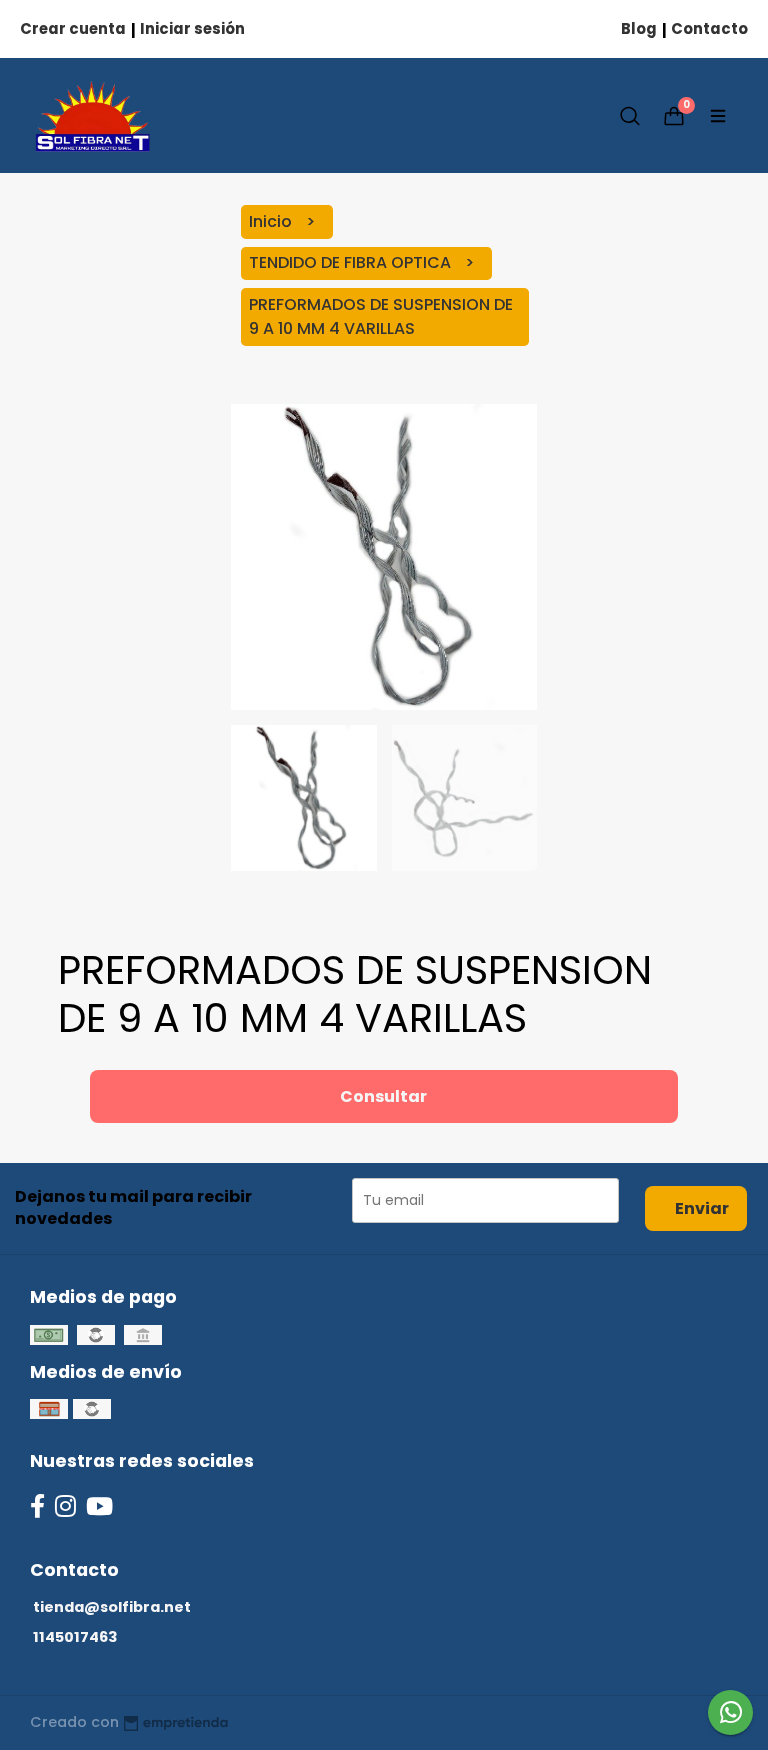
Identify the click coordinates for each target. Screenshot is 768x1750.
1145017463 (75, 1637)
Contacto (709, 28)
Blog (639, 28)
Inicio (272, 221)
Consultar (383, 1096)
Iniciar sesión (192, 28)
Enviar (702, 1208)
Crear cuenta (73, 28)
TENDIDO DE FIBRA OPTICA (352, 262)
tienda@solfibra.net (112, 1607)
